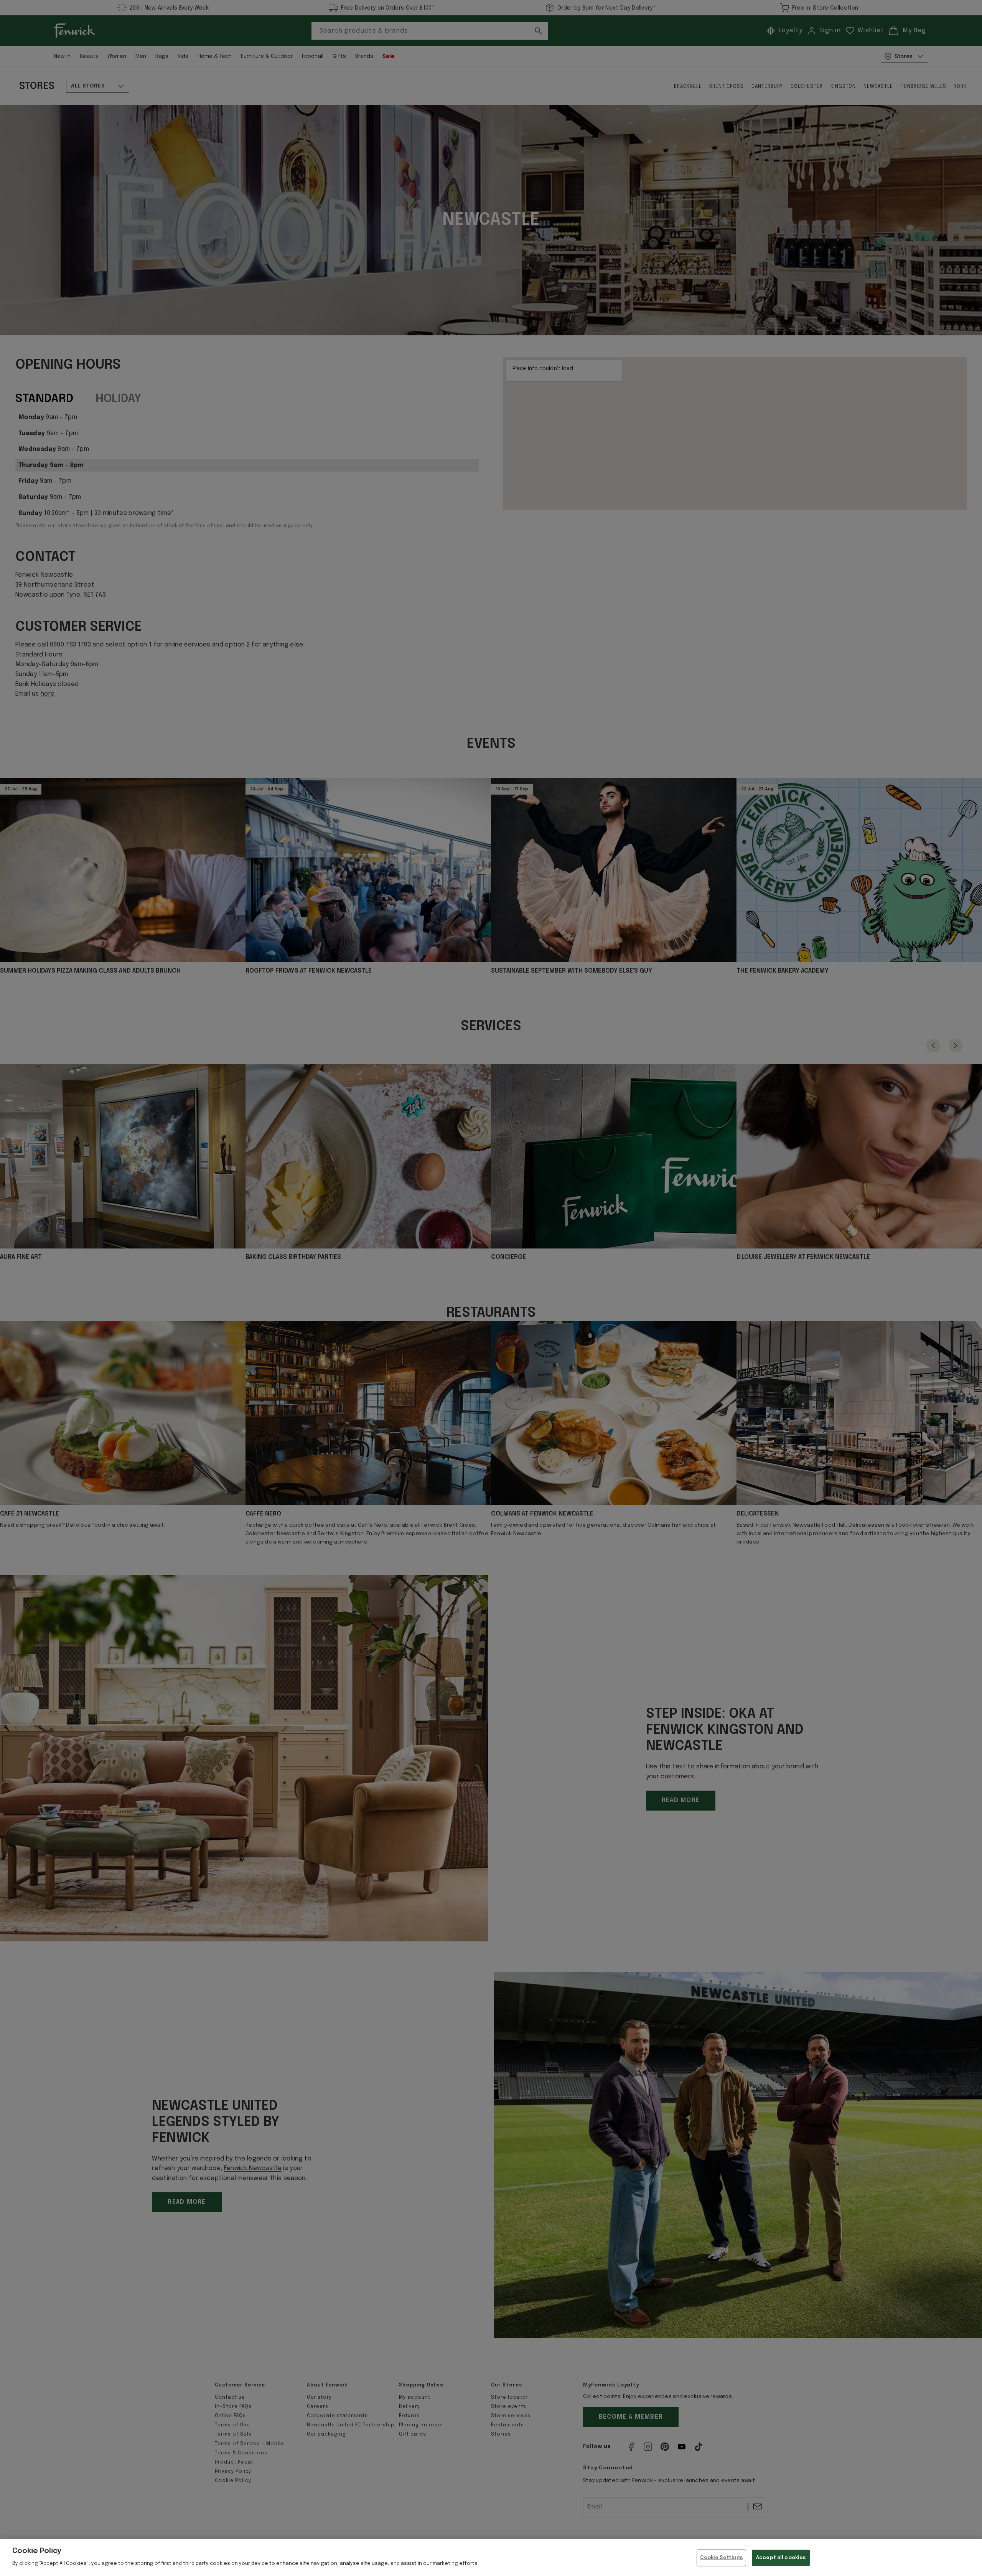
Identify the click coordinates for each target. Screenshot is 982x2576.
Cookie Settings (722, 2558)
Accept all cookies (781, 2558)
